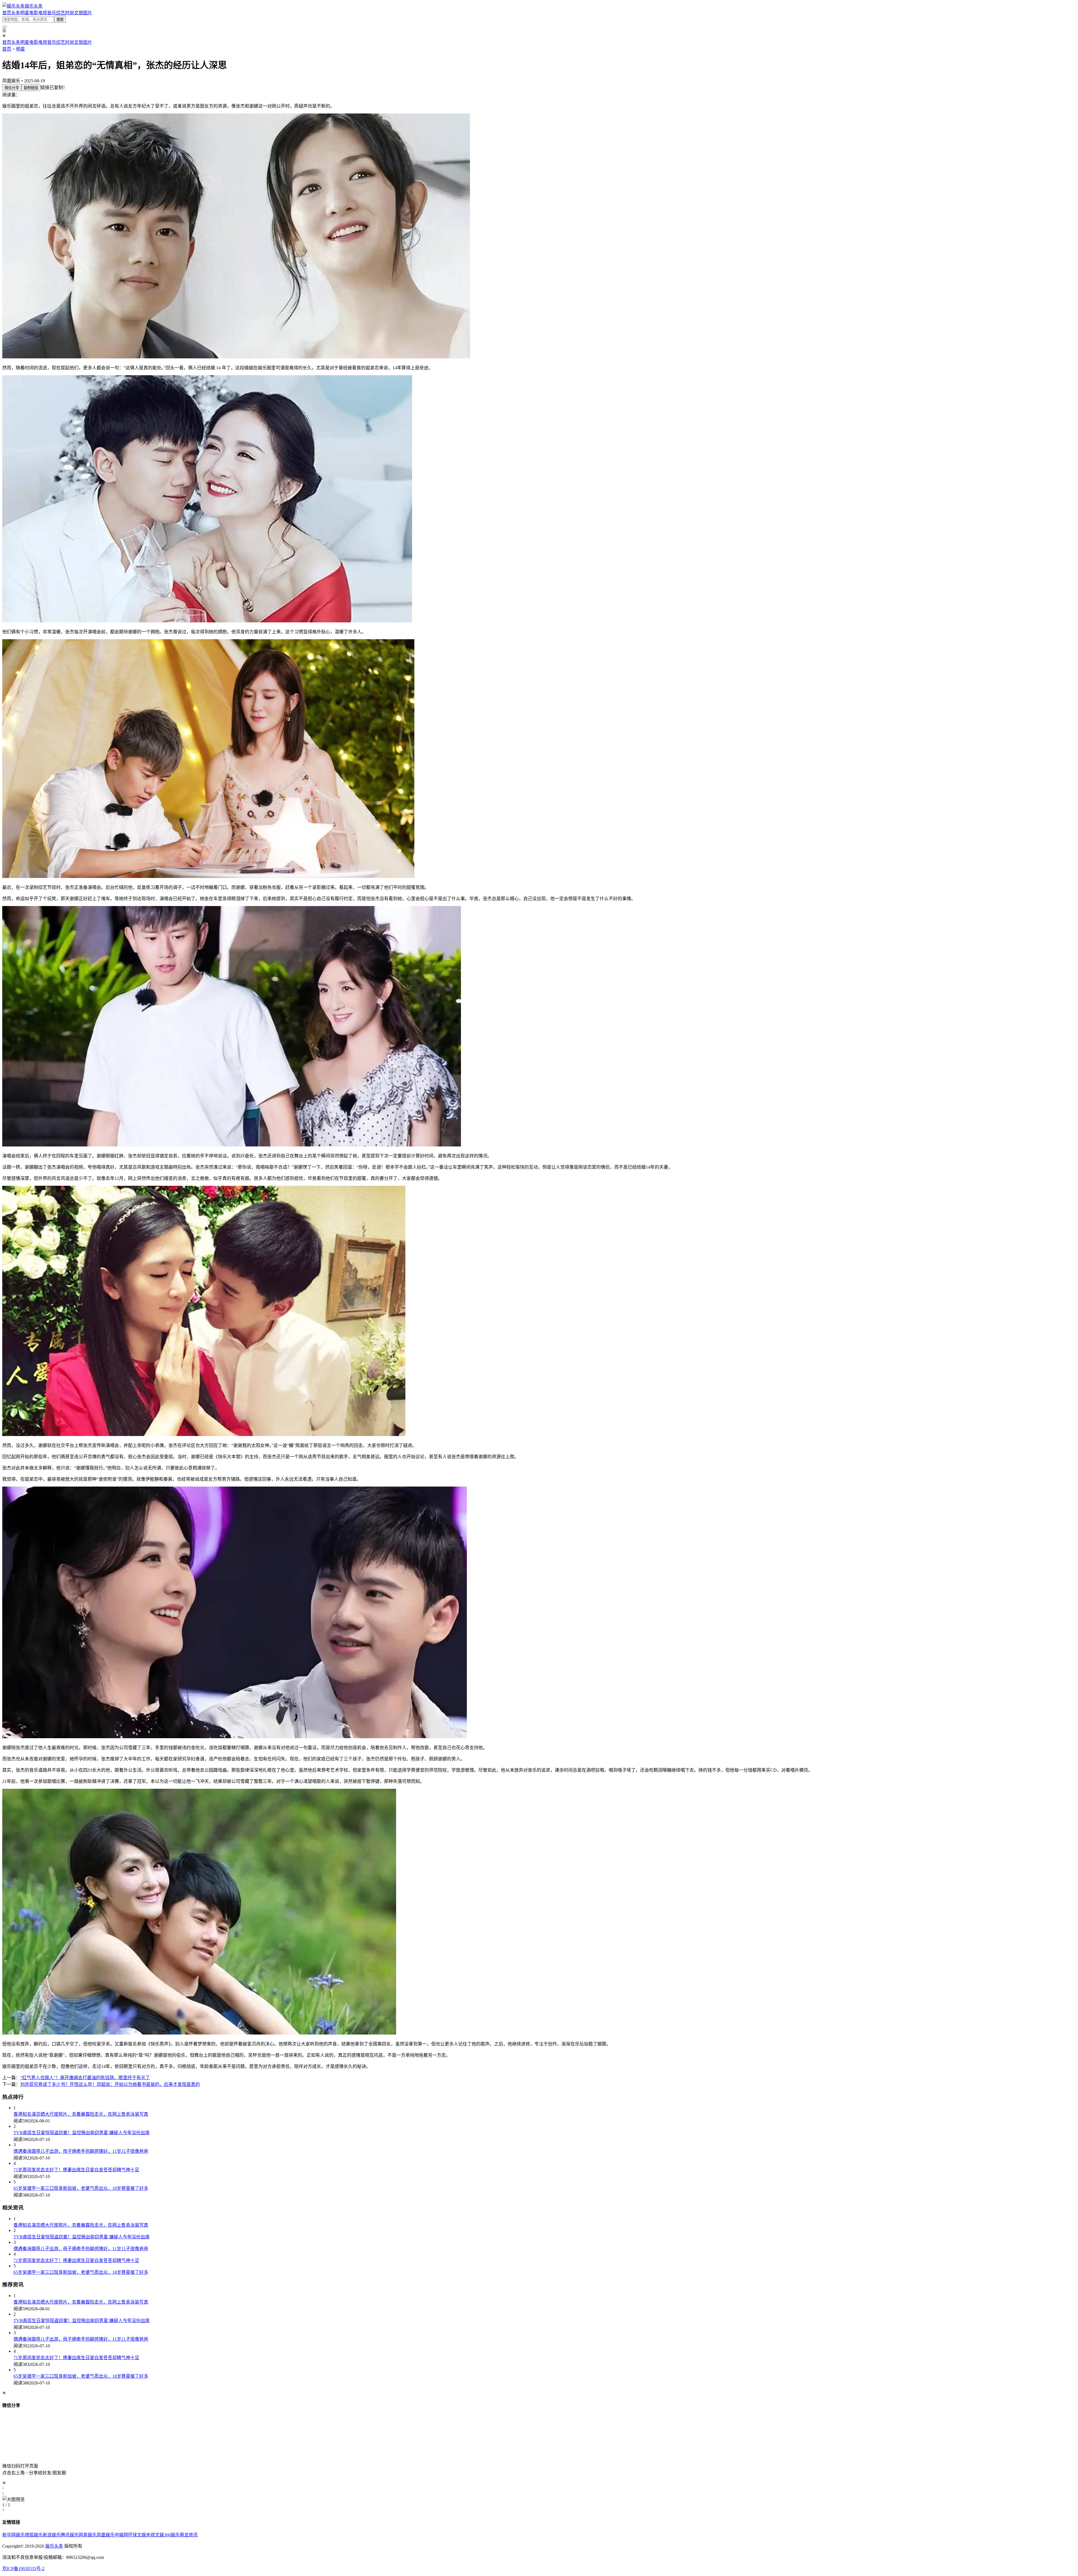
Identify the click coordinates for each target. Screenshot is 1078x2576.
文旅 (79, 13)
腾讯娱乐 (70, 2535)
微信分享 (12, 88)
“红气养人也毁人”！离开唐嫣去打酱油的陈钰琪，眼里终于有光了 (85, 2078)
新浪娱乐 (52, 2535)
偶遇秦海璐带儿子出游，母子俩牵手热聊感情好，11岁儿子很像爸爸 (81, 2151)
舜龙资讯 (189, 2535)
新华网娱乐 (13, 2535)
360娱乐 (172, 2535)
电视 (43, 13)
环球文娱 (137, 2535)
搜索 (60, 20)
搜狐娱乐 (34, 2535)
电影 (34, 13)
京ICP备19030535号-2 (23, 2569)
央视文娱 (155, 2535)
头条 (16, 13)
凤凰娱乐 (106, 2535)
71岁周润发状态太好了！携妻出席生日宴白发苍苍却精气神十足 (76, 2170)
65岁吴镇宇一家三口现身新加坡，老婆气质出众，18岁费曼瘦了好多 (81, 2188)
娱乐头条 (54, 2546)
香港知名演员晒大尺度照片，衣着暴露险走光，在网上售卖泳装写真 (81, 2114)
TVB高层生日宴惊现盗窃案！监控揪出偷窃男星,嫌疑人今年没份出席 (82, 2133)
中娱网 (121, 2535)
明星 (25, 13)
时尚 (70, 13)
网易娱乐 (88, 2535)
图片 (88, 13)
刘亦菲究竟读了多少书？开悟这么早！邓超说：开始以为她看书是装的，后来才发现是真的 (110, 2084)
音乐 (52, 13)
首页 (7, 13)
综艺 (61, 13)
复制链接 (31, 88)
